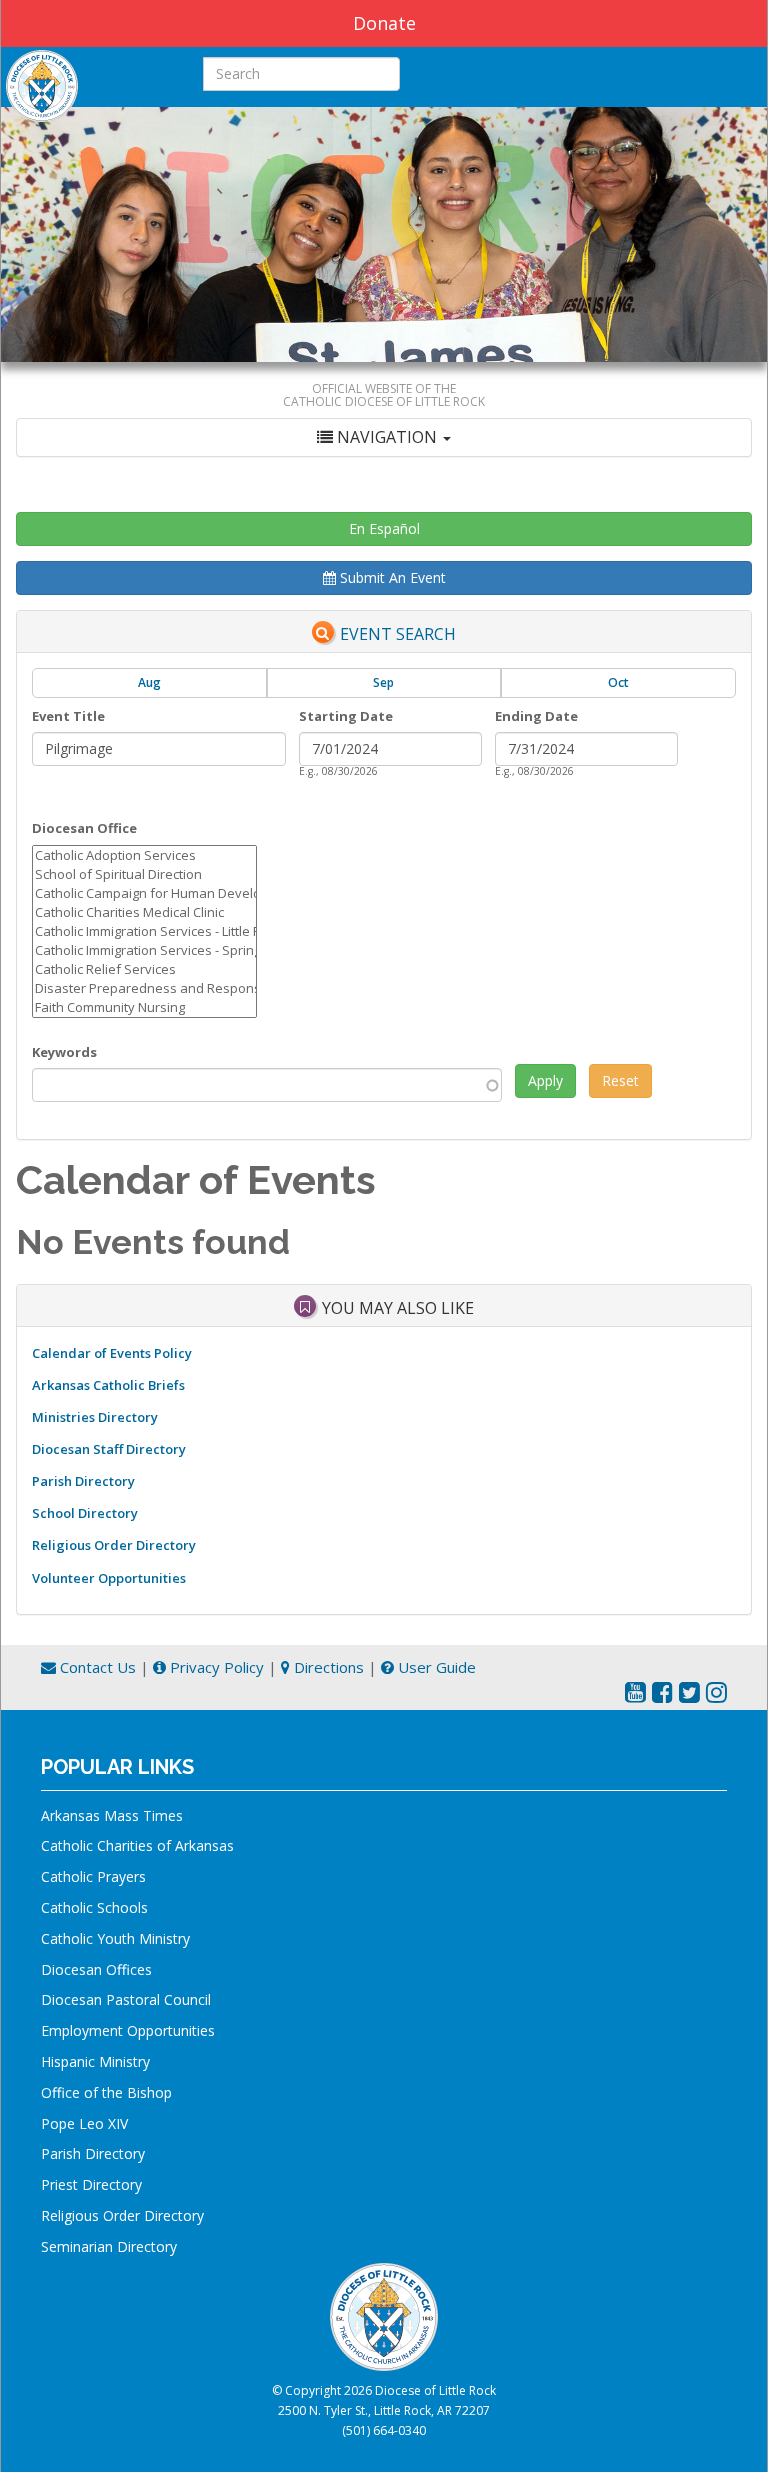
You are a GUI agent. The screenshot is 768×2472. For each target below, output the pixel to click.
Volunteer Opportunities (109, 1578)
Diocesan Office (84, 828)
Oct (618, 682)
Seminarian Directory (109, 2246)
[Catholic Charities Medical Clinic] (144, 912)
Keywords (64, 1052)
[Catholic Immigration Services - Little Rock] (144, 931)
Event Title (68, 716)
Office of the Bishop (106, 2092)
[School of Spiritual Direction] (144, 874)
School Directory (85, 1513)
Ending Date (536, 716)
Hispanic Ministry (95, 2061)
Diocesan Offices (96, 1969)
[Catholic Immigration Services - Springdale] (144, 950)
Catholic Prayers (93, 1876)
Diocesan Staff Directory (109, 1449)
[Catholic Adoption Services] (144, 855)
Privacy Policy (215, 1667)
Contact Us (96, 1667)
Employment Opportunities (128, 2030)
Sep (383, 682)
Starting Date (346, 716)
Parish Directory (83, 1481)
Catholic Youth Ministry (115, 1938)
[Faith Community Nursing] (144, 1007)
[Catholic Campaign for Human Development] (144, 893)
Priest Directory (91, 2184)
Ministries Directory (95, 1417)
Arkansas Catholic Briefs (108, 1385)
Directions (327, 1667)
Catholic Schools (94, 1907)
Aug (149, 682)
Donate (384, 23)
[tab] (384, 437)
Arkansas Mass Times (112, 1815)
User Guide (435, 1667)
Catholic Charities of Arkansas (137, 1845)
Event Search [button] (398, 634)
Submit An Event (391, 577)
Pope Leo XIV (84, 2123)
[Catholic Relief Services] (144, 969)
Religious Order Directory (114, 1545)
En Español (384, 528)
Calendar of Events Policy (112, 1353)
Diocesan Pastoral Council (126, 1999)
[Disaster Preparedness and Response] (144, 988)
